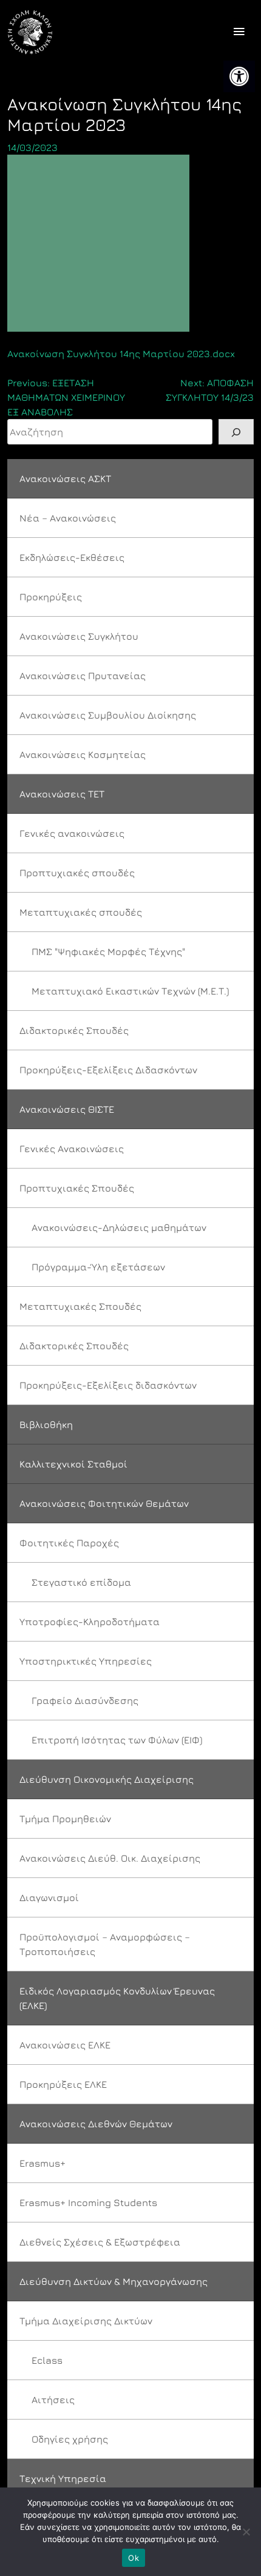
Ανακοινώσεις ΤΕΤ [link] (62, 794)
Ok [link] (134, 2558)
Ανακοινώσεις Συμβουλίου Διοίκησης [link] (108, 715)
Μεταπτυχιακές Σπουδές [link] (80, 1306)
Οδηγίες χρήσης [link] (70, 2439)
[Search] (236, 432)
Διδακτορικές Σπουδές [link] (74, 1030)
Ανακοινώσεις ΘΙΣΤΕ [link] (67, 1109)
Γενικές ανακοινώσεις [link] (72, 833)
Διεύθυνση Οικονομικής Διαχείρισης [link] (107, 1779)
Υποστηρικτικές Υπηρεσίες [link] (86, 1661)
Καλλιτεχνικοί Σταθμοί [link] (73, 1464)
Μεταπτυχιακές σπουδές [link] (81, 912)
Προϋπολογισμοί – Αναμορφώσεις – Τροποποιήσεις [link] (105, 1944)
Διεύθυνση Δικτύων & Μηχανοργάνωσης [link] (114, 2281)
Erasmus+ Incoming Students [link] (88, 2202)
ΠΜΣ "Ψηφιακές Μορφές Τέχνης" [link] (108, 951)
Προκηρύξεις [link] (51, 597)
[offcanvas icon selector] (239, 32)
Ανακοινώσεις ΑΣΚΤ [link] (65, 478)
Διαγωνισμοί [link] (49, 1897)
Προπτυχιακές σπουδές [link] (77, 873)
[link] (239, 76)
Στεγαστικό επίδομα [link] (81, 1582)
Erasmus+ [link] (42, 2163)
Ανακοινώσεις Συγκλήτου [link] (79, 636)
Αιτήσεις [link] (53, 2400)
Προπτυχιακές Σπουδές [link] (77, 1188)
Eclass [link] (47, 2360)
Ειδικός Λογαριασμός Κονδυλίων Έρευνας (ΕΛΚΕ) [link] (117, 1998)
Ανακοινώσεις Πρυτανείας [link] (83, 676)
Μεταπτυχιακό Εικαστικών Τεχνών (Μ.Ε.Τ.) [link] (130, 991)
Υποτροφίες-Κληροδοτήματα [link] (90, 1622)
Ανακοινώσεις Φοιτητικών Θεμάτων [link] (104, 1503)
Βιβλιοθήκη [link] (46, 1424)
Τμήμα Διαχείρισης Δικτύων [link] (86, 2321)
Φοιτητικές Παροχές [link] (69, 1543)
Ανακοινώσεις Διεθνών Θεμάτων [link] (96, 2124)
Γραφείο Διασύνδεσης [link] (85, 1700)
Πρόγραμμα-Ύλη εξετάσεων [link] (98, 1267)
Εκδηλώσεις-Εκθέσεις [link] (72, 557)
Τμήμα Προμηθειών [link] (65, 1819)
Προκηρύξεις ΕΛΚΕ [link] (63, 2084)
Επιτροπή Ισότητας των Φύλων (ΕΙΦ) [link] (117, 1740)
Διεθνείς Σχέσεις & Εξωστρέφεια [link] (100, 2242)
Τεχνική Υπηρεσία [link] (63, 2478)
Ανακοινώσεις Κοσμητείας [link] (83, 754)
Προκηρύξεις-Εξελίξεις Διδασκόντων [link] (108, 1070)
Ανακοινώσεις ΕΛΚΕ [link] (65, 2045)
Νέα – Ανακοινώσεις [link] (68, 518)
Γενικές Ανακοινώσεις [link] (72, 1149)
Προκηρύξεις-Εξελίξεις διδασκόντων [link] (108, 1385)
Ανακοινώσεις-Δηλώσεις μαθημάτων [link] (119, 1227)
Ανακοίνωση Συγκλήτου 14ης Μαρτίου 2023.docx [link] (121, 354)
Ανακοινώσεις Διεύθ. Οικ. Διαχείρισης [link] (110, 1858)
